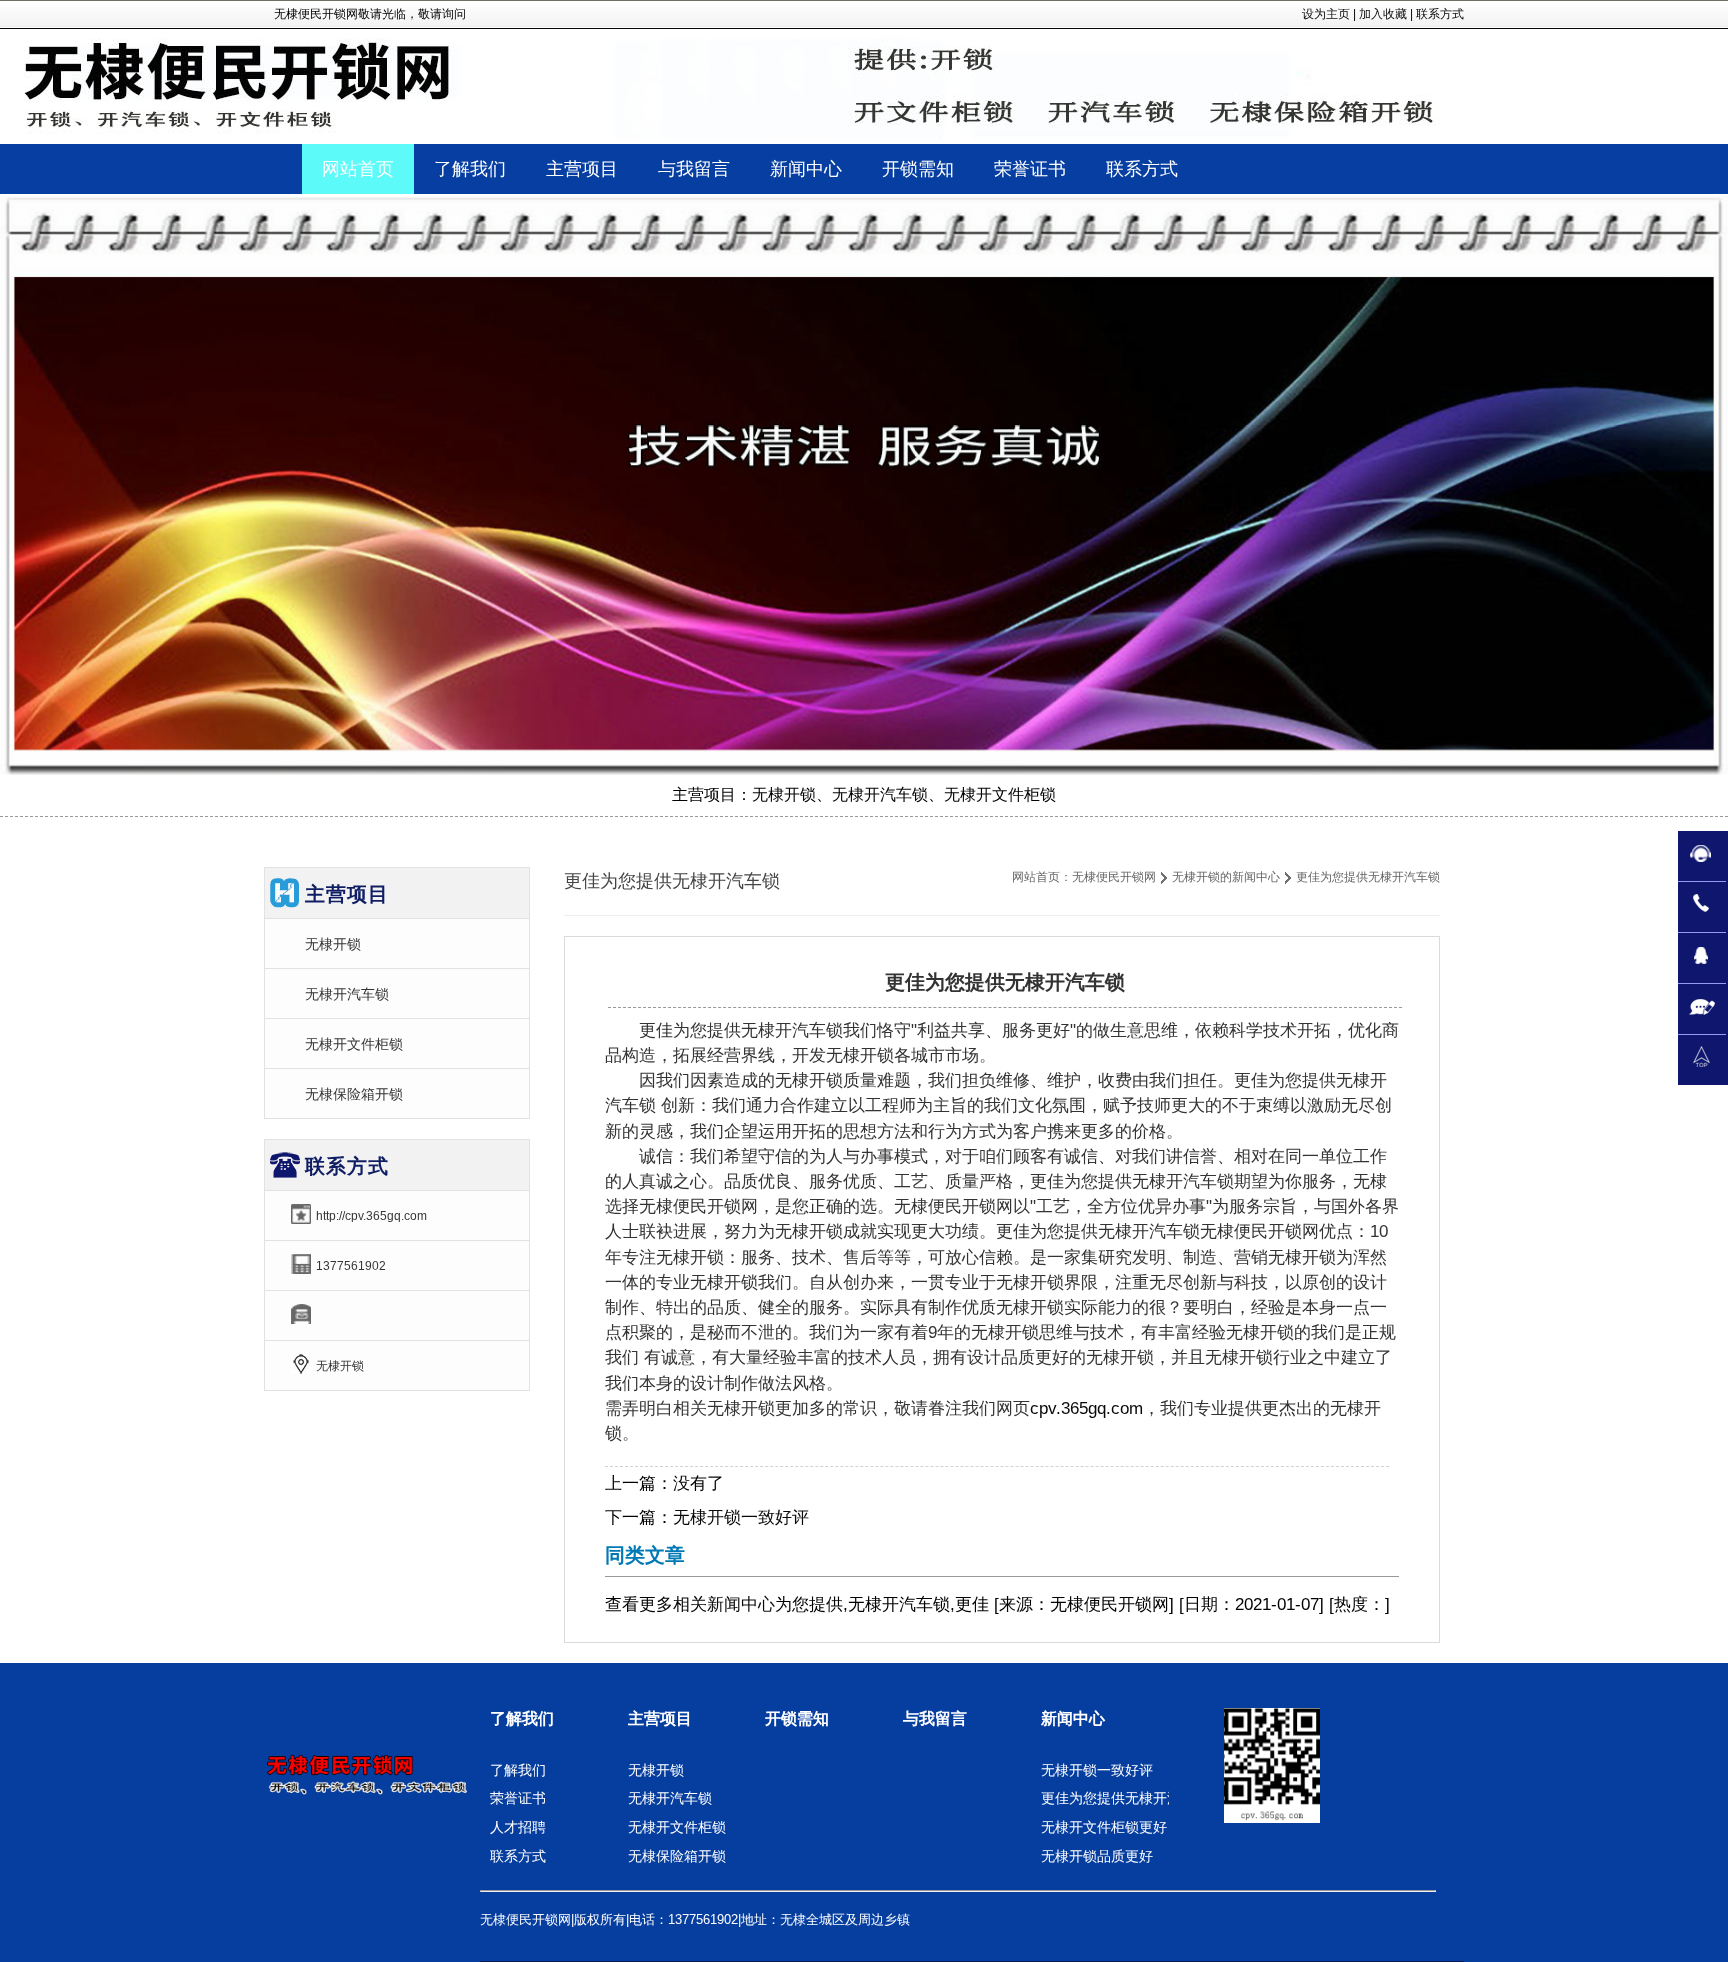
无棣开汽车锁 (347, 994)
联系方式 (1440, 14)
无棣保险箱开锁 (354, 1094)
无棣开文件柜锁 (354, 1044)
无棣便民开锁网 (1114, 877)
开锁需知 (797, 1718)
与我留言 (935, 1718)
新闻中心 (741, 1604)
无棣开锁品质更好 (1097, 1856)
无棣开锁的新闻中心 (1226, 877)
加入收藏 (1383, 14)
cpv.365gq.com (1086, 1408)
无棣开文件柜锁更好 (1104, 1827)
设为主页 (1326, 14)
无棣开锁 (333, 944)
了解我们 (522, 1718)
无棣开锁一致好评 (741, 1517)
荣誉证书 (518, 1798)
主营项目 (660, 1718)
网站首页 (358, 169)
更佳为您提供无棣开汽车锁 (1125, 1798)
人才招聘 (518, 1827)
